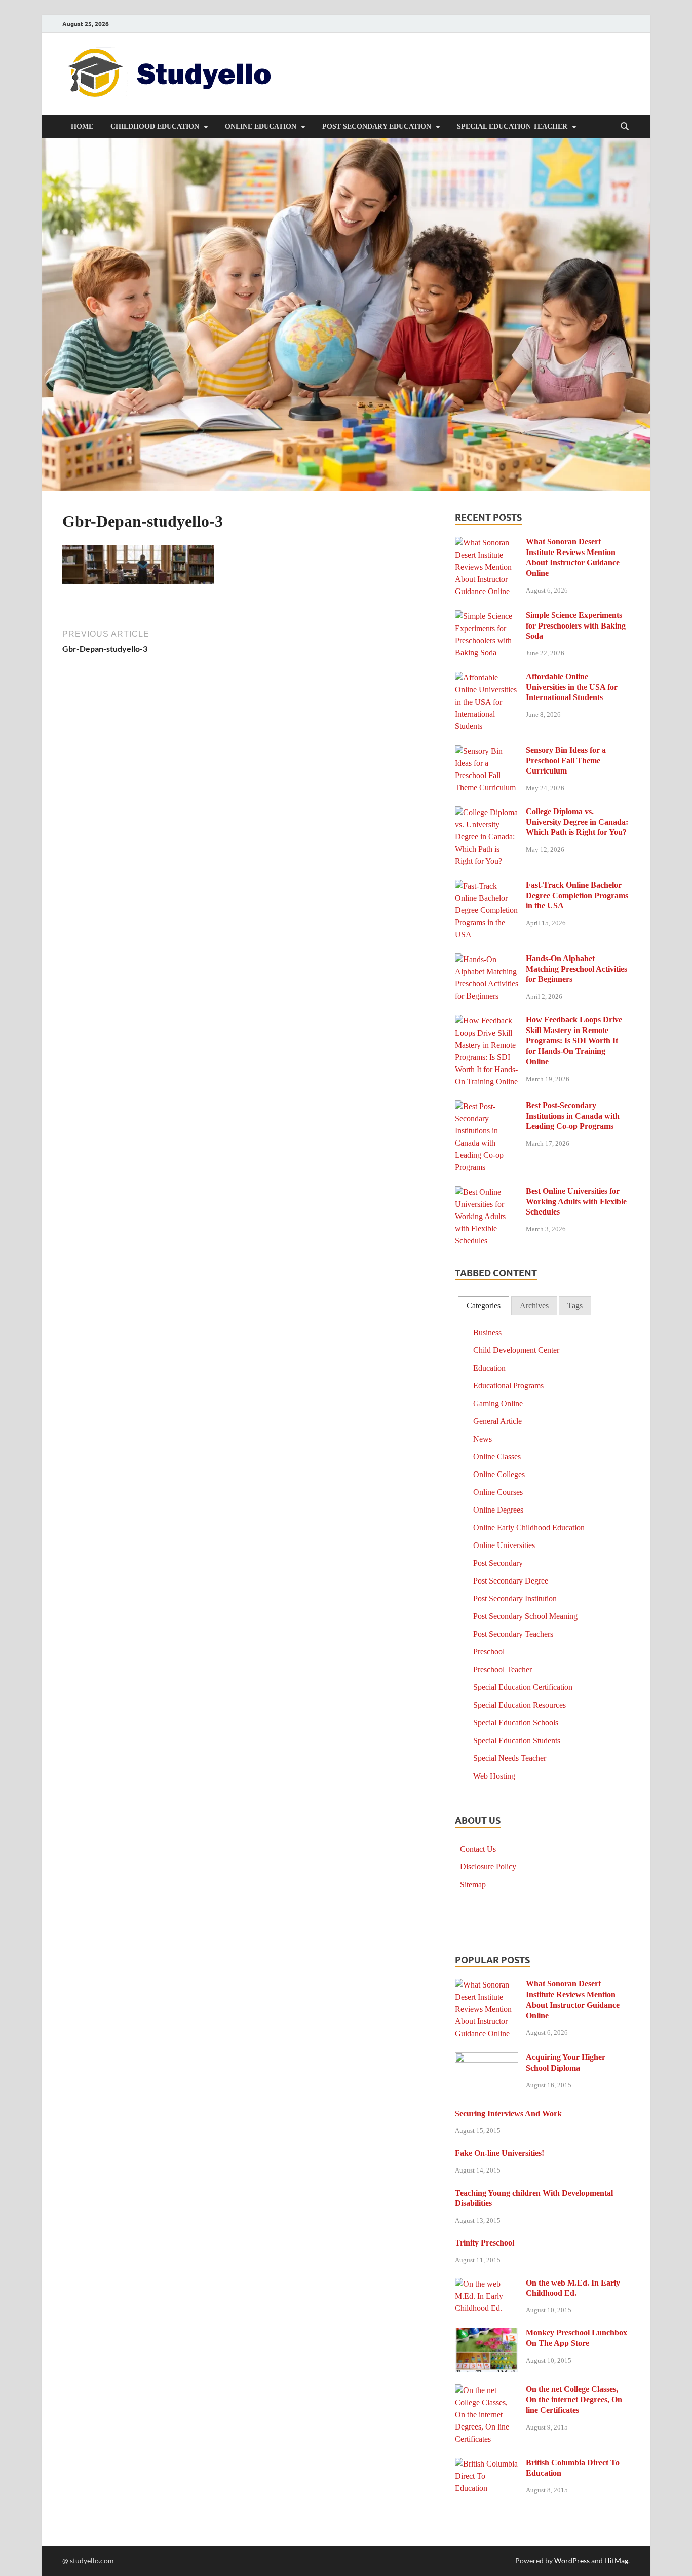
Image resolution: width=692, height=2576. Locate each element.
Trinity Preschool (485, 2243)
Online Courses (498, 1492)
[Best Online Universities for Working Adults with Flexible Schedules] (487, 1192)
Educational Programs (508, 1386)
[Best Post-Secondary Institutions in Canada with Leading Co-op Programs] (487, 1107)
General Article (497, 1421)
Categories (484, 1305)
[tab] (484, 1306)
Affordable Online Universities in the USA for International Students (572, 687)
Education (489, 1368)
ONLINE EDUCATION (261, 126)
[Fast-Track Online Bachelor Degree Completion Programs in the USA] (487, 886)
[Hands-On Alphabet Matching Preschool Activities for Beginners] (487, 960)
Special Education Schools (516, 1723)
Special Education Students (517, 1740)
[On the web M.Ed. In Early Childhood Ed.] (487, 2284)
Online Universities (504, 1545)
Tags (575, 1305)
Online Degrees (498, 1510)
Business (487, 1332)
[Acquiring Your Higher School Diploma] (487, 2059)
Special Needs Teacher (510, 1758)
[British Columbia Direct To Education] (487, 2464)
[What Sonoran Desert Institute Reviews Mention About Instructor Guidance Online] (487, 543)
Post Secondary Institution (515, 1598)
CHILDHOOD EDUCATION (155, 126)
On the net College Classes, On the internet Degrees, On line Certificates (574, 2400)
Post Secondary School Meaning (525, 1616)
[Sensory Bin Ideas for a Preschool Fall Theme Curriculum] (487, 751)
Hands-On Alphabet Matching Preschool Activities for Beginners (576, 969)
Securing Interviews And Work (508, 2113)
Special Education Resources (520, 1705)
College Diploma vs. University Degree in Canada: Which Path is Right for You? (577, 822)
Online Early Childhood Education (529, 1528)
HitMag (616, 2561)
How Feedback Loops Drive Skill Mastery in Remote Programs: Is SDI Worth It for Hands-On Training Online (574, 1041)
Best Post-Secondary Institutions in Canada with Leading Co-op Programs (573, 1116)
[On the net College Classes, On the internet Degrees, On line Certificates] (487, 2391)
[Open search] (625, 127)
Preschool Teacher (503, 1669)
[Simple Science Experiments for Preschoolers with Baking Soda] (487, 617)
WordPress (572, 2561)
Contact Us (478, 1849)
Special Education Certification (523, 1687)
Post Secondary (498, 1563)
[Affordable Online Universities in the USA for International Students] (487, 678)
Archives (534, 1305)
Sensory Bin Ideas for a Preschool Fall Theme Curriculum (566, 761)
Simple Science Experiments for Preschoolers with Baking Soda (576, 626)
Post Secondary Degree (511, 1581)
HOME (82, 126)
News (483, 1439)
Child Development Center (516, 1350)
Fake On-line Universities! (499, 2153)
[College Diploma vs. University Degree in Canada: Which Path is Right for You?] (487, 813)
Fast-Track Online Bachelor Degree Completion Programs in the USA (577, 895)
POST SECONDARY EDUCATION (377, 126)
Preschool (489, 1652)
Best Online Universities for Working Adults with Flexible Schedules (576, 1202)
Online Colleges (499, 1474)
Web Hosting (494, 1776)
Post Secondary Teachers (513, 1634)
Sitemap (473, 1884)
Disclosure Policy (488, 1867)
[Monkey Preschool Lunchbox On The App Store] (487, 2334)
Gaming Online (498, 1403)
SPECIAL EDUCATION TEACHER (512, 126)
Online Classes (497, 1457)
